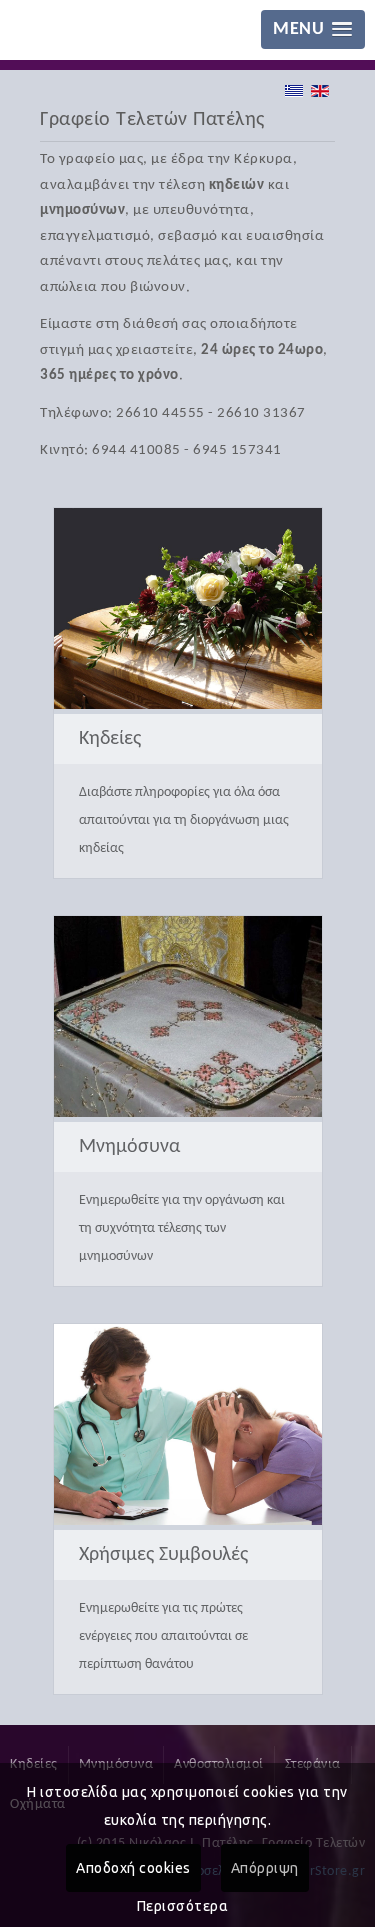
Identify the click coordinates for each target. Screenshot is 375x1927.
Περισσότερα (183, 1906)
